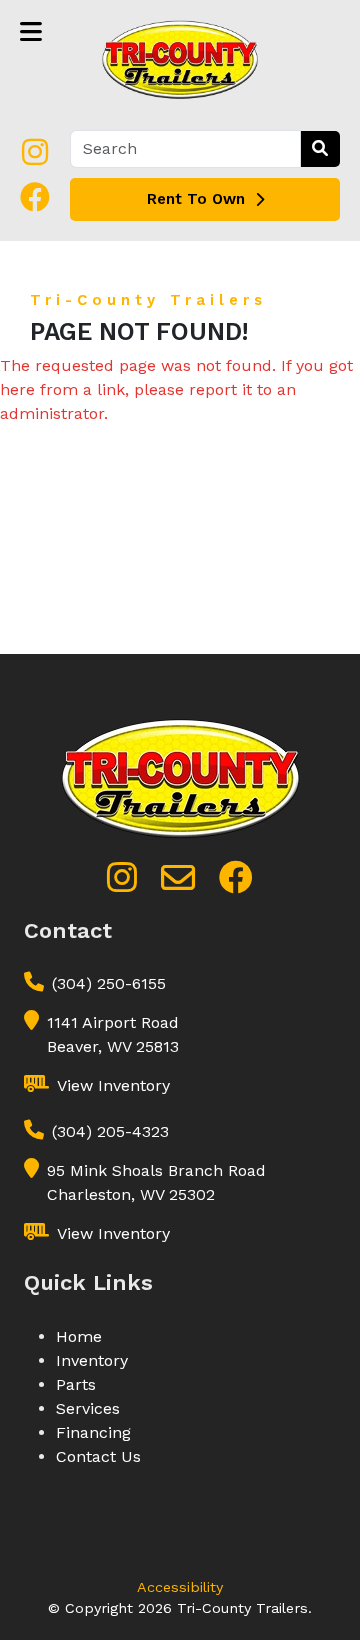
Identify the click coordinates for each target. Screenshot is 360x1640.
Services (88, 1408)
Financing (93, 1432)
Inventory (92, 1360)
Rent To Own (196, 199)
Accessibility (180, 1587)
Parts (76, 1384)
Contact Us (98, 1456)
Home (79, 1336)
